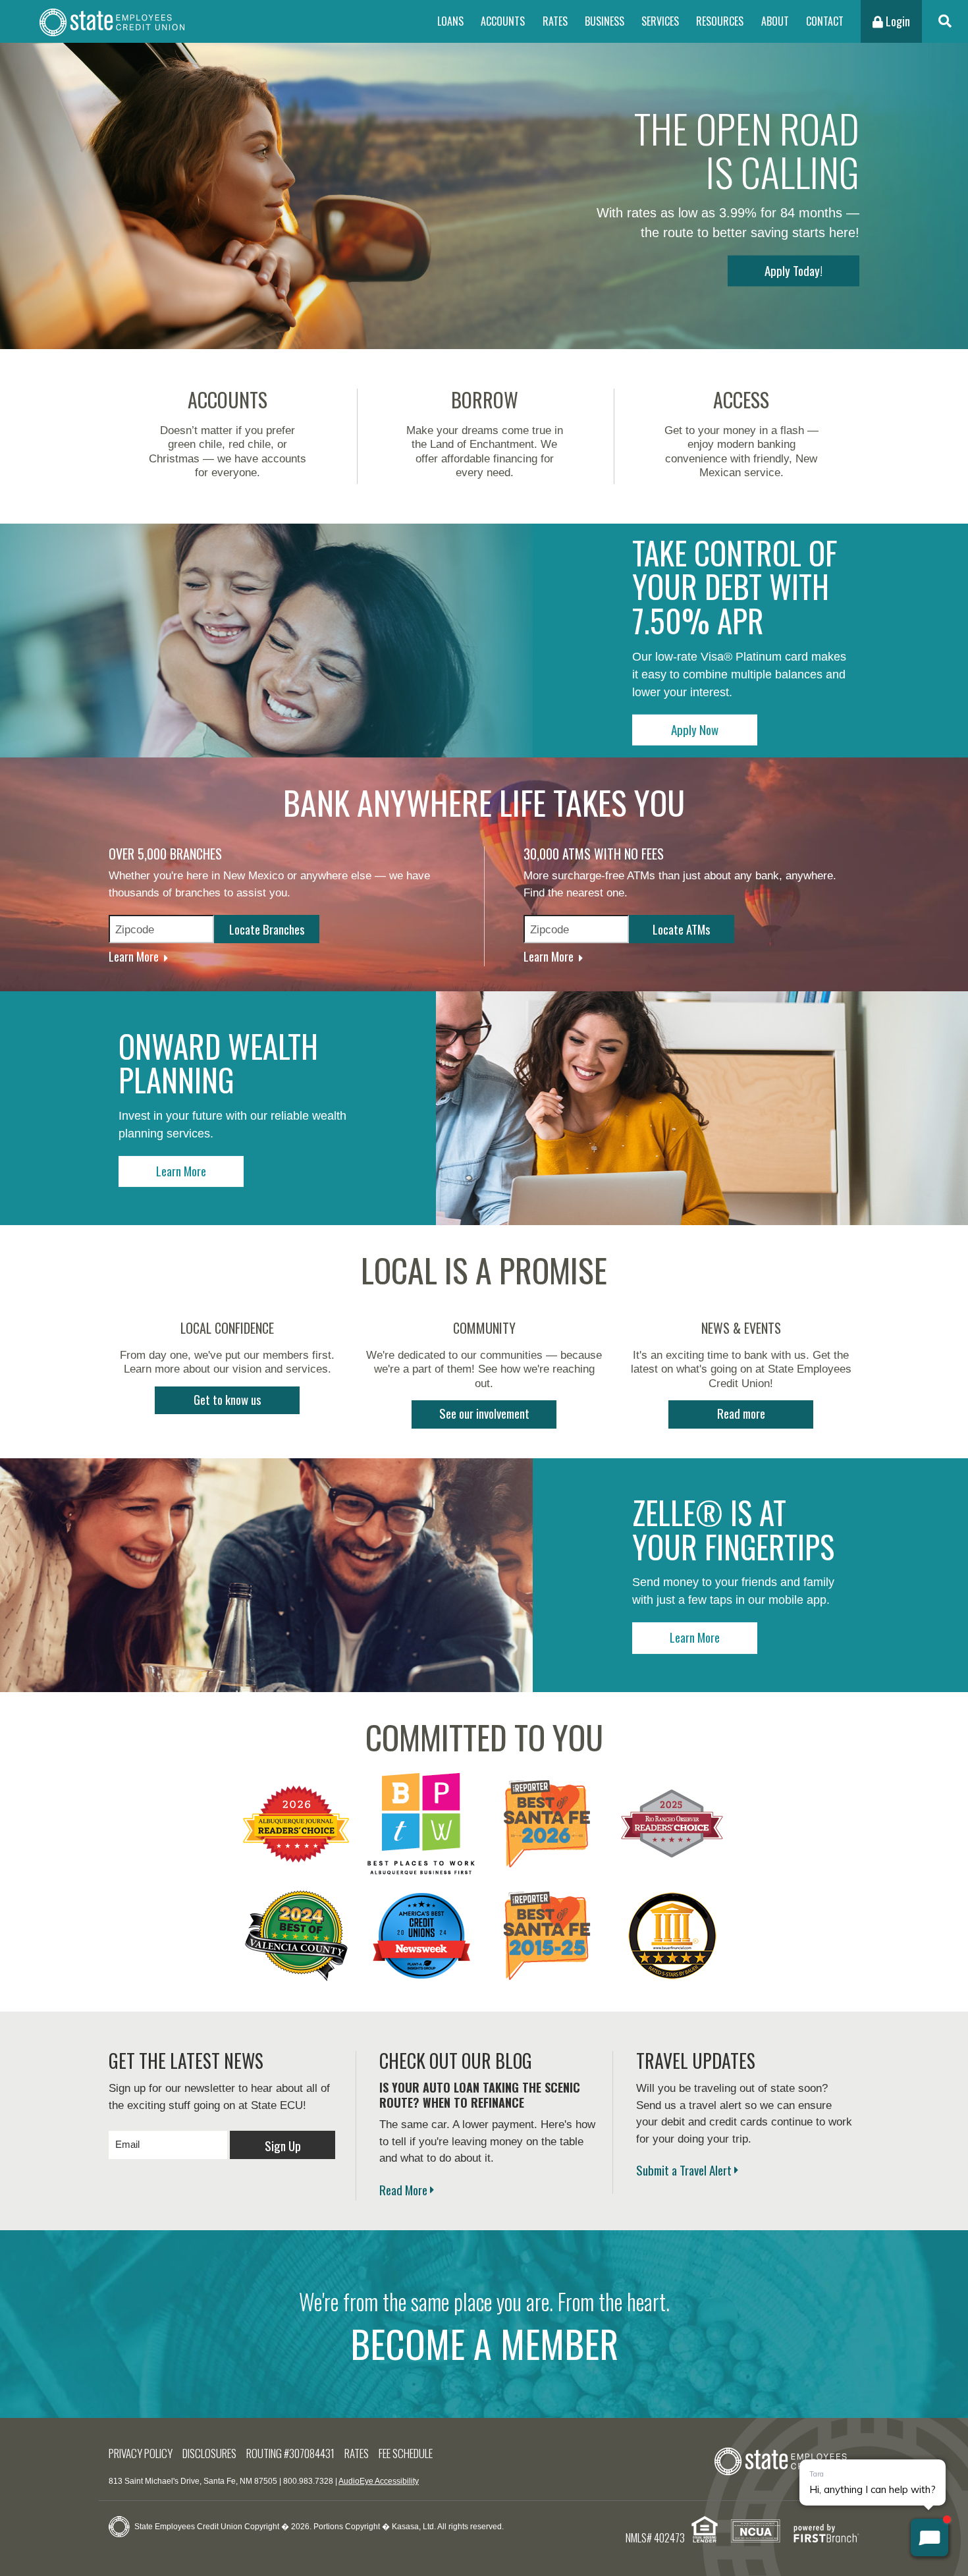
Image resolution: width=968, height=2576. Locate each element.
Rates (555, 21)
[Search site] (945, 21)
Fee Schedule (406, 2453)
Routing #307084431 (290, 2453)
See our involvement (484, 1413)
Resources (720, 21)
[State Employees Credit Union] (112, 21)
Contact (825, 21)
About (775, 21)
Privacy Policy (141, 2453)
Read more (741, 1413)
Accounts (503, 21)
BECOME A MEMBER (484, 2343)
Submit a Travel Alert (684, 2170)
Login (897, 21)
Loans (450, 21)
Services (660, 21)
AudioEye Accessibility (379, 2481)
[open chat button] (929, 2537)
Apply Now (695, 728)
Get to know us (228, 1399)
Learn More (134, 956)
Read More (403, 2189)
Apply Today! (793, 269)
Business (605, 21)
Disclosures (209, 2453)
